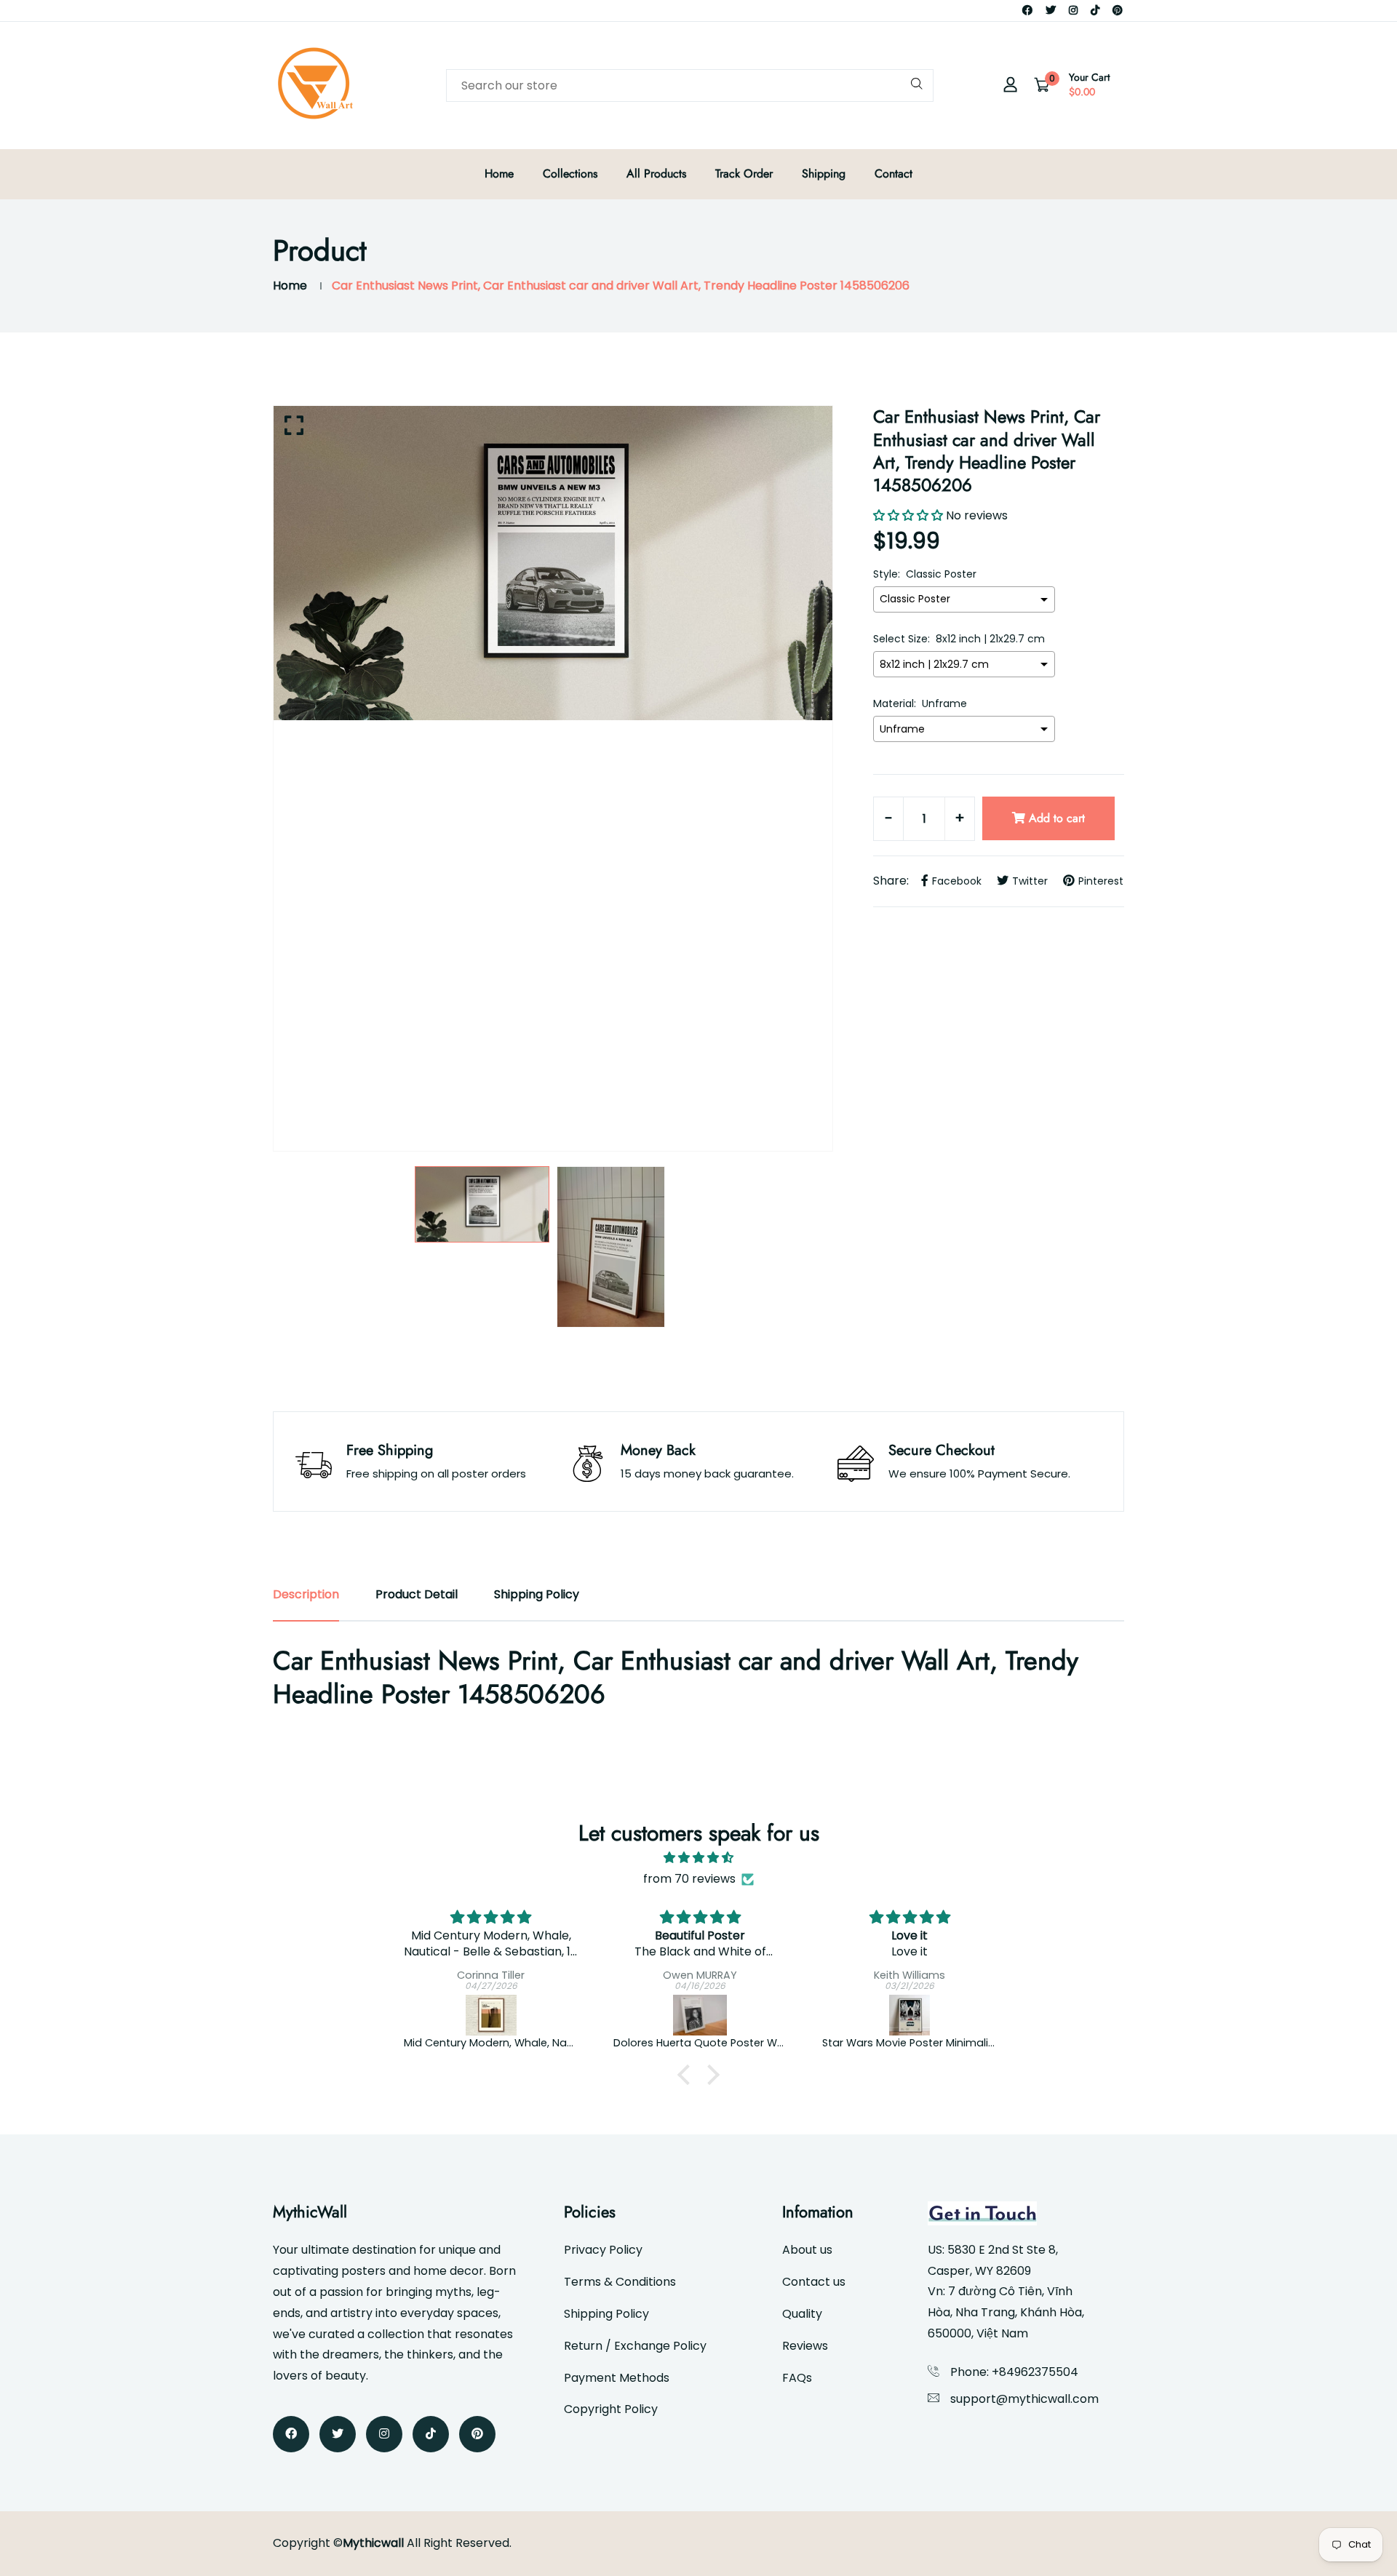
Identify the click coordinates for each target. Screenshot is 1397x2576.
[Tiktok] (1095, 10)
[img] (698, 1858)
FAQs (797, 2378)
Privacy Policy (603, 2250)
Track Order (744, 174)
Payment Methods (617, 2378)
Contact (893, 174)
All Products (656, 174)
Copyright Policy (611, 2409)
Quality (802, 2314)
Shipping (824, 174)
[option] (553, 563)
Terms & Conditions (620, 2282)
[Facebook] (1027, 10)
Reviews (805, 2346)
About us (807, 2250)
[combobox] (690, 85)
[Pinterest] (1118, 10)
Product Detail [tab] (417, 1594)
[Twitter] (1051, 10)
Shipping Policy (606, 2314)
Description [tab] (306, 1594)
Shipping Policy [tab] (537, 1594)
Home (499, 174)
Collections (570, 174)
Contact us (814, 2282)
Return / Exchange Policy (635, 2346)
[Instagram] (1073, 10)
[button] (688, 2075)
